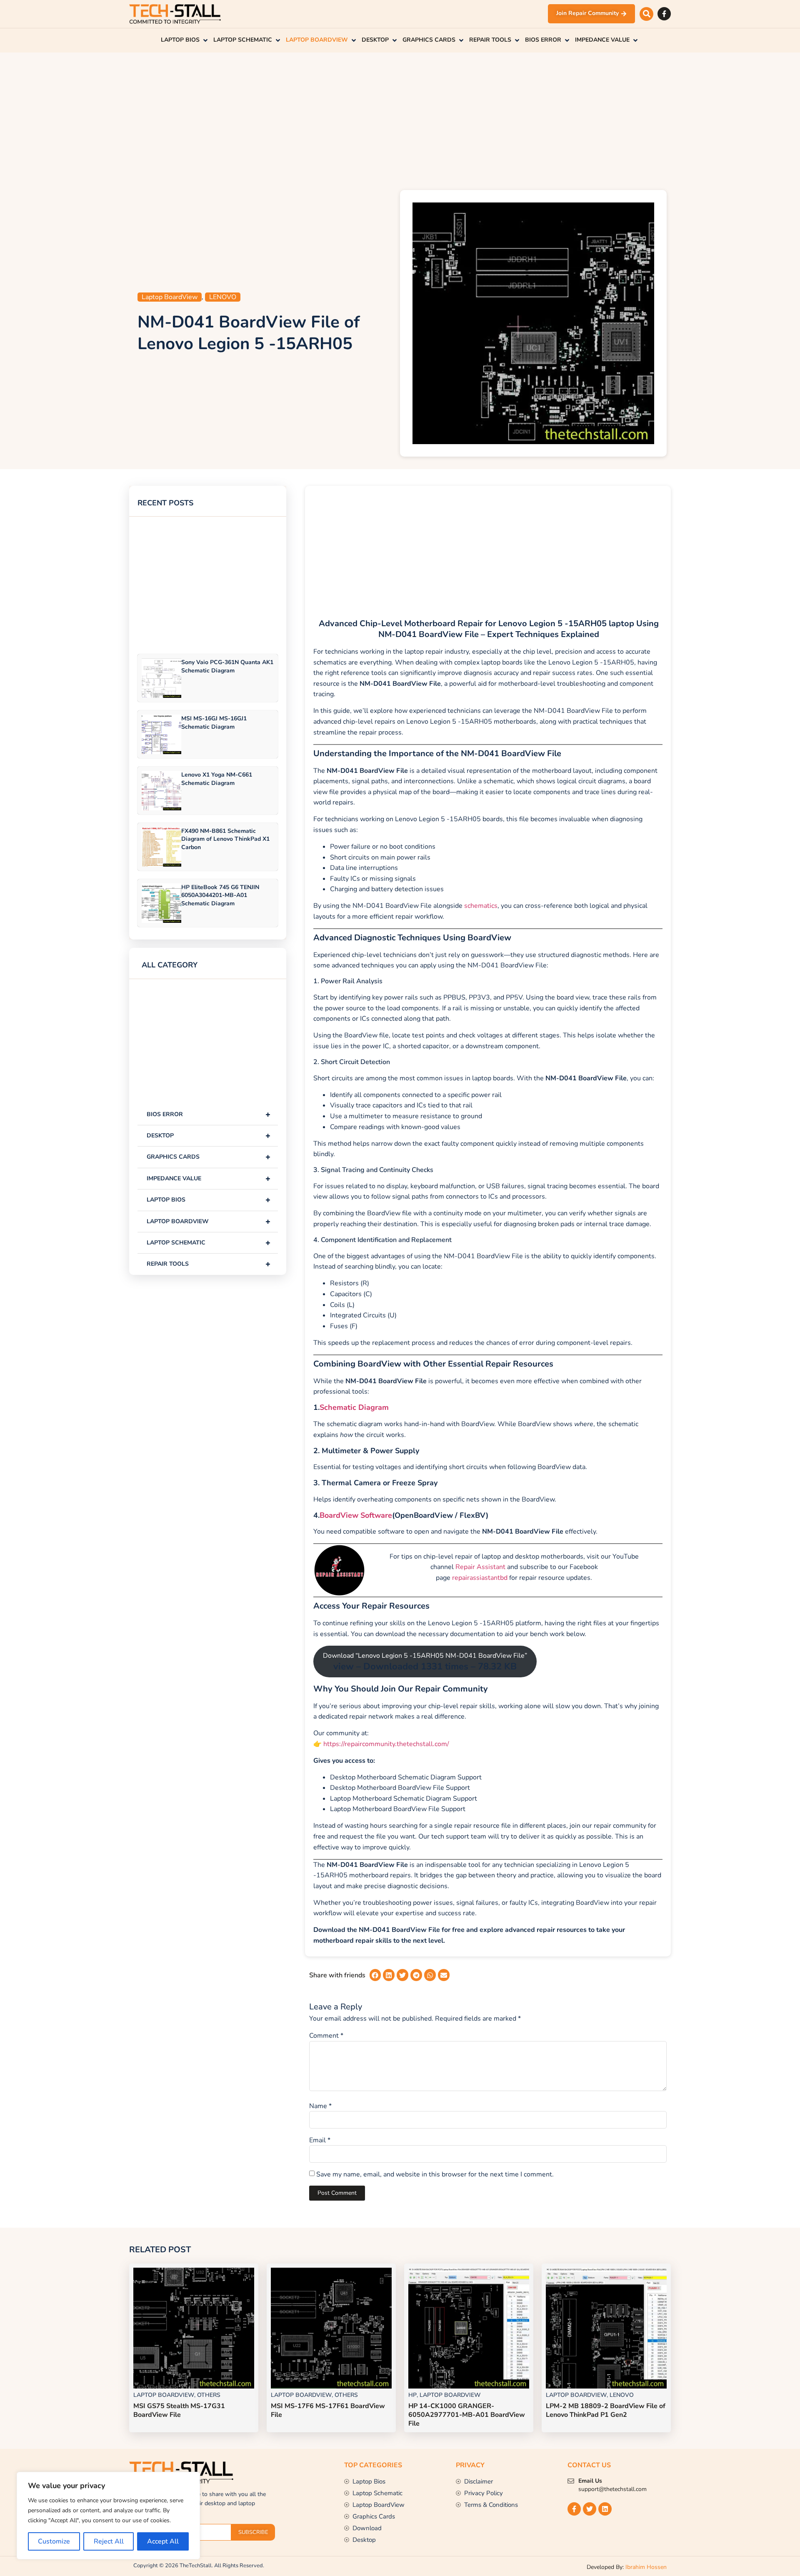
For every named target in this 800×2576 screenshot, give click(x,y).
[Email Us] (571, 2481)
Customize (54, 2541)
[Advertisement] (400, 119)
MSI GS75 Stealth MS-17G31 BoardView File (179, 2410)
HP (412, 2395)
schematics (481, 906)
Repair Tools (209, 1264)
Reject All (109, 2541)
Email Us (590, 2481)
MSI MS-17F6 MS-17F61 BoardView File (328, 2410)
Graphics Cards (209, 1157)
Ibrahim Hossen (646, 2567)
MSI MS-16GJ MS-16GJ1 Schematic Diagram (214, 722)
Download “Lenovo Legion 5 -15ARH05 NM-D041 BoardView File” (425, 1662)
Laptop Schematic (209, 1243)
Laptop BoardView (170, 297)
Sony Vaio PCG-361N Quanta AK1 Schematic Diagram (227, 666)
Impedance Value (209, 1178)
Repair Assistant (480, 1567)
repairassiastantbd (480, 1578)
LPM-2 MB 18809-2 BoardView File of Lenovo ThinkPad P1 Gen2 (606, 2410)
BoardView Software (356, 1516)
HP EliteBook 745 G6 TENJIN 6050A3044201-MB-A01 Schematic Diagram (220, 895)
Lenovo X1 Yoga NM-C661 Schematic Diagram (217, 779)
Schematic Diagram (354, 1408)
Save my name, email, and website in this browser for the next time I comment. (435, 2174)
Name (320, 2106)
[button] (646, 14)
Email (320, 2140)
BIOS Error (209, 1114)
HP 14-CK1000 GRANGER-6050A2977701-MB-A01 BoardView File (467, 2415)
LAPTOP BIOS (209, 1200)
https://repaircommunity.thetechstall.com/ (385, 1744)
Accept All (163, 2541)
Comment (326, 2036)
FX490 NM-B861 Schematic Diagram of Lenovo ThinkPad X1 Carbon (225, 839)
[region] (108, 2516)
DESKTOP (209, 1136)
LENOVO (223, 297)
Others (209, 2395)
